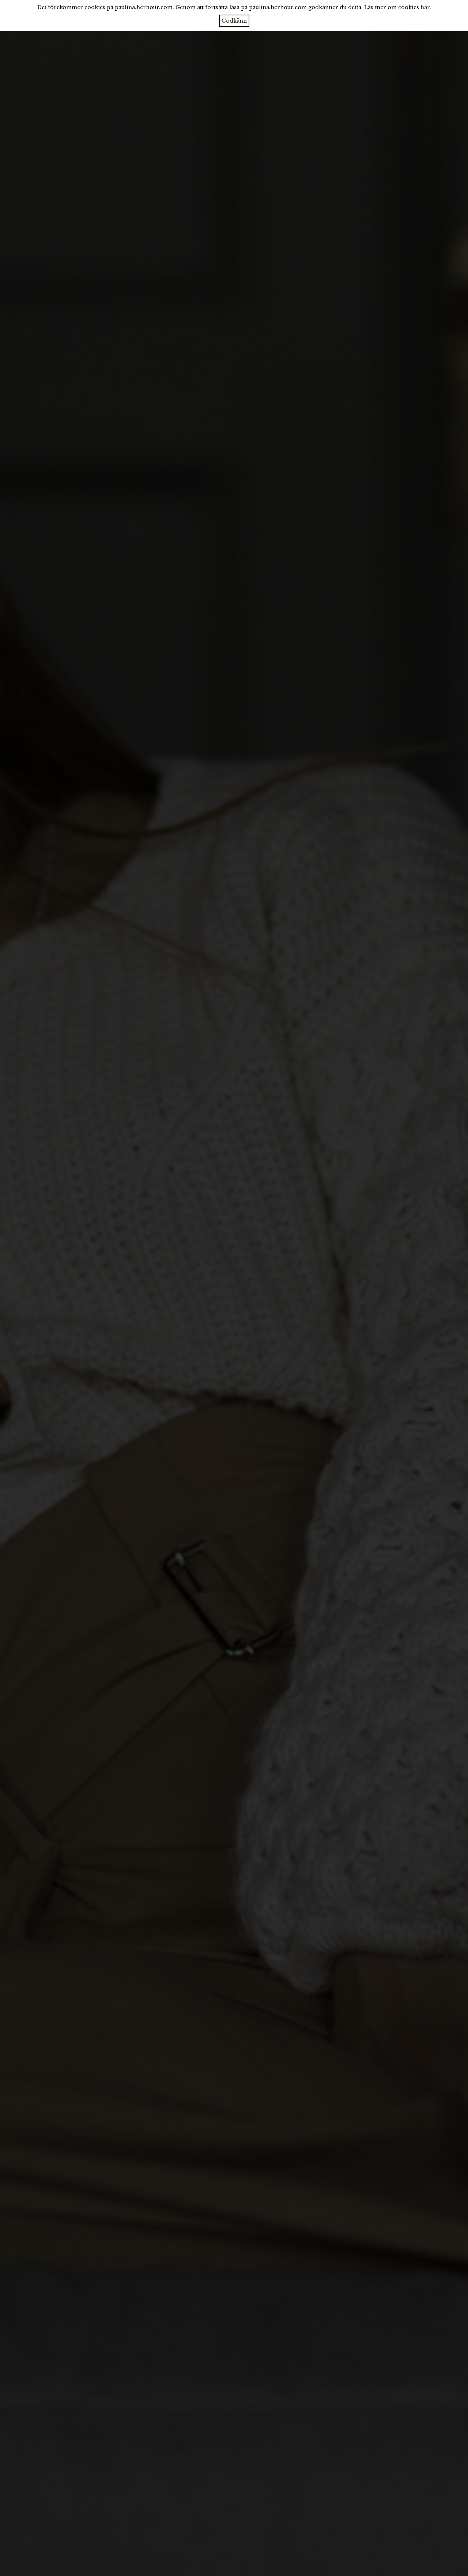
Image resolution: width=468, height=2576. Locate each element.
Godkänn (234, 21)
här (425, 7)
